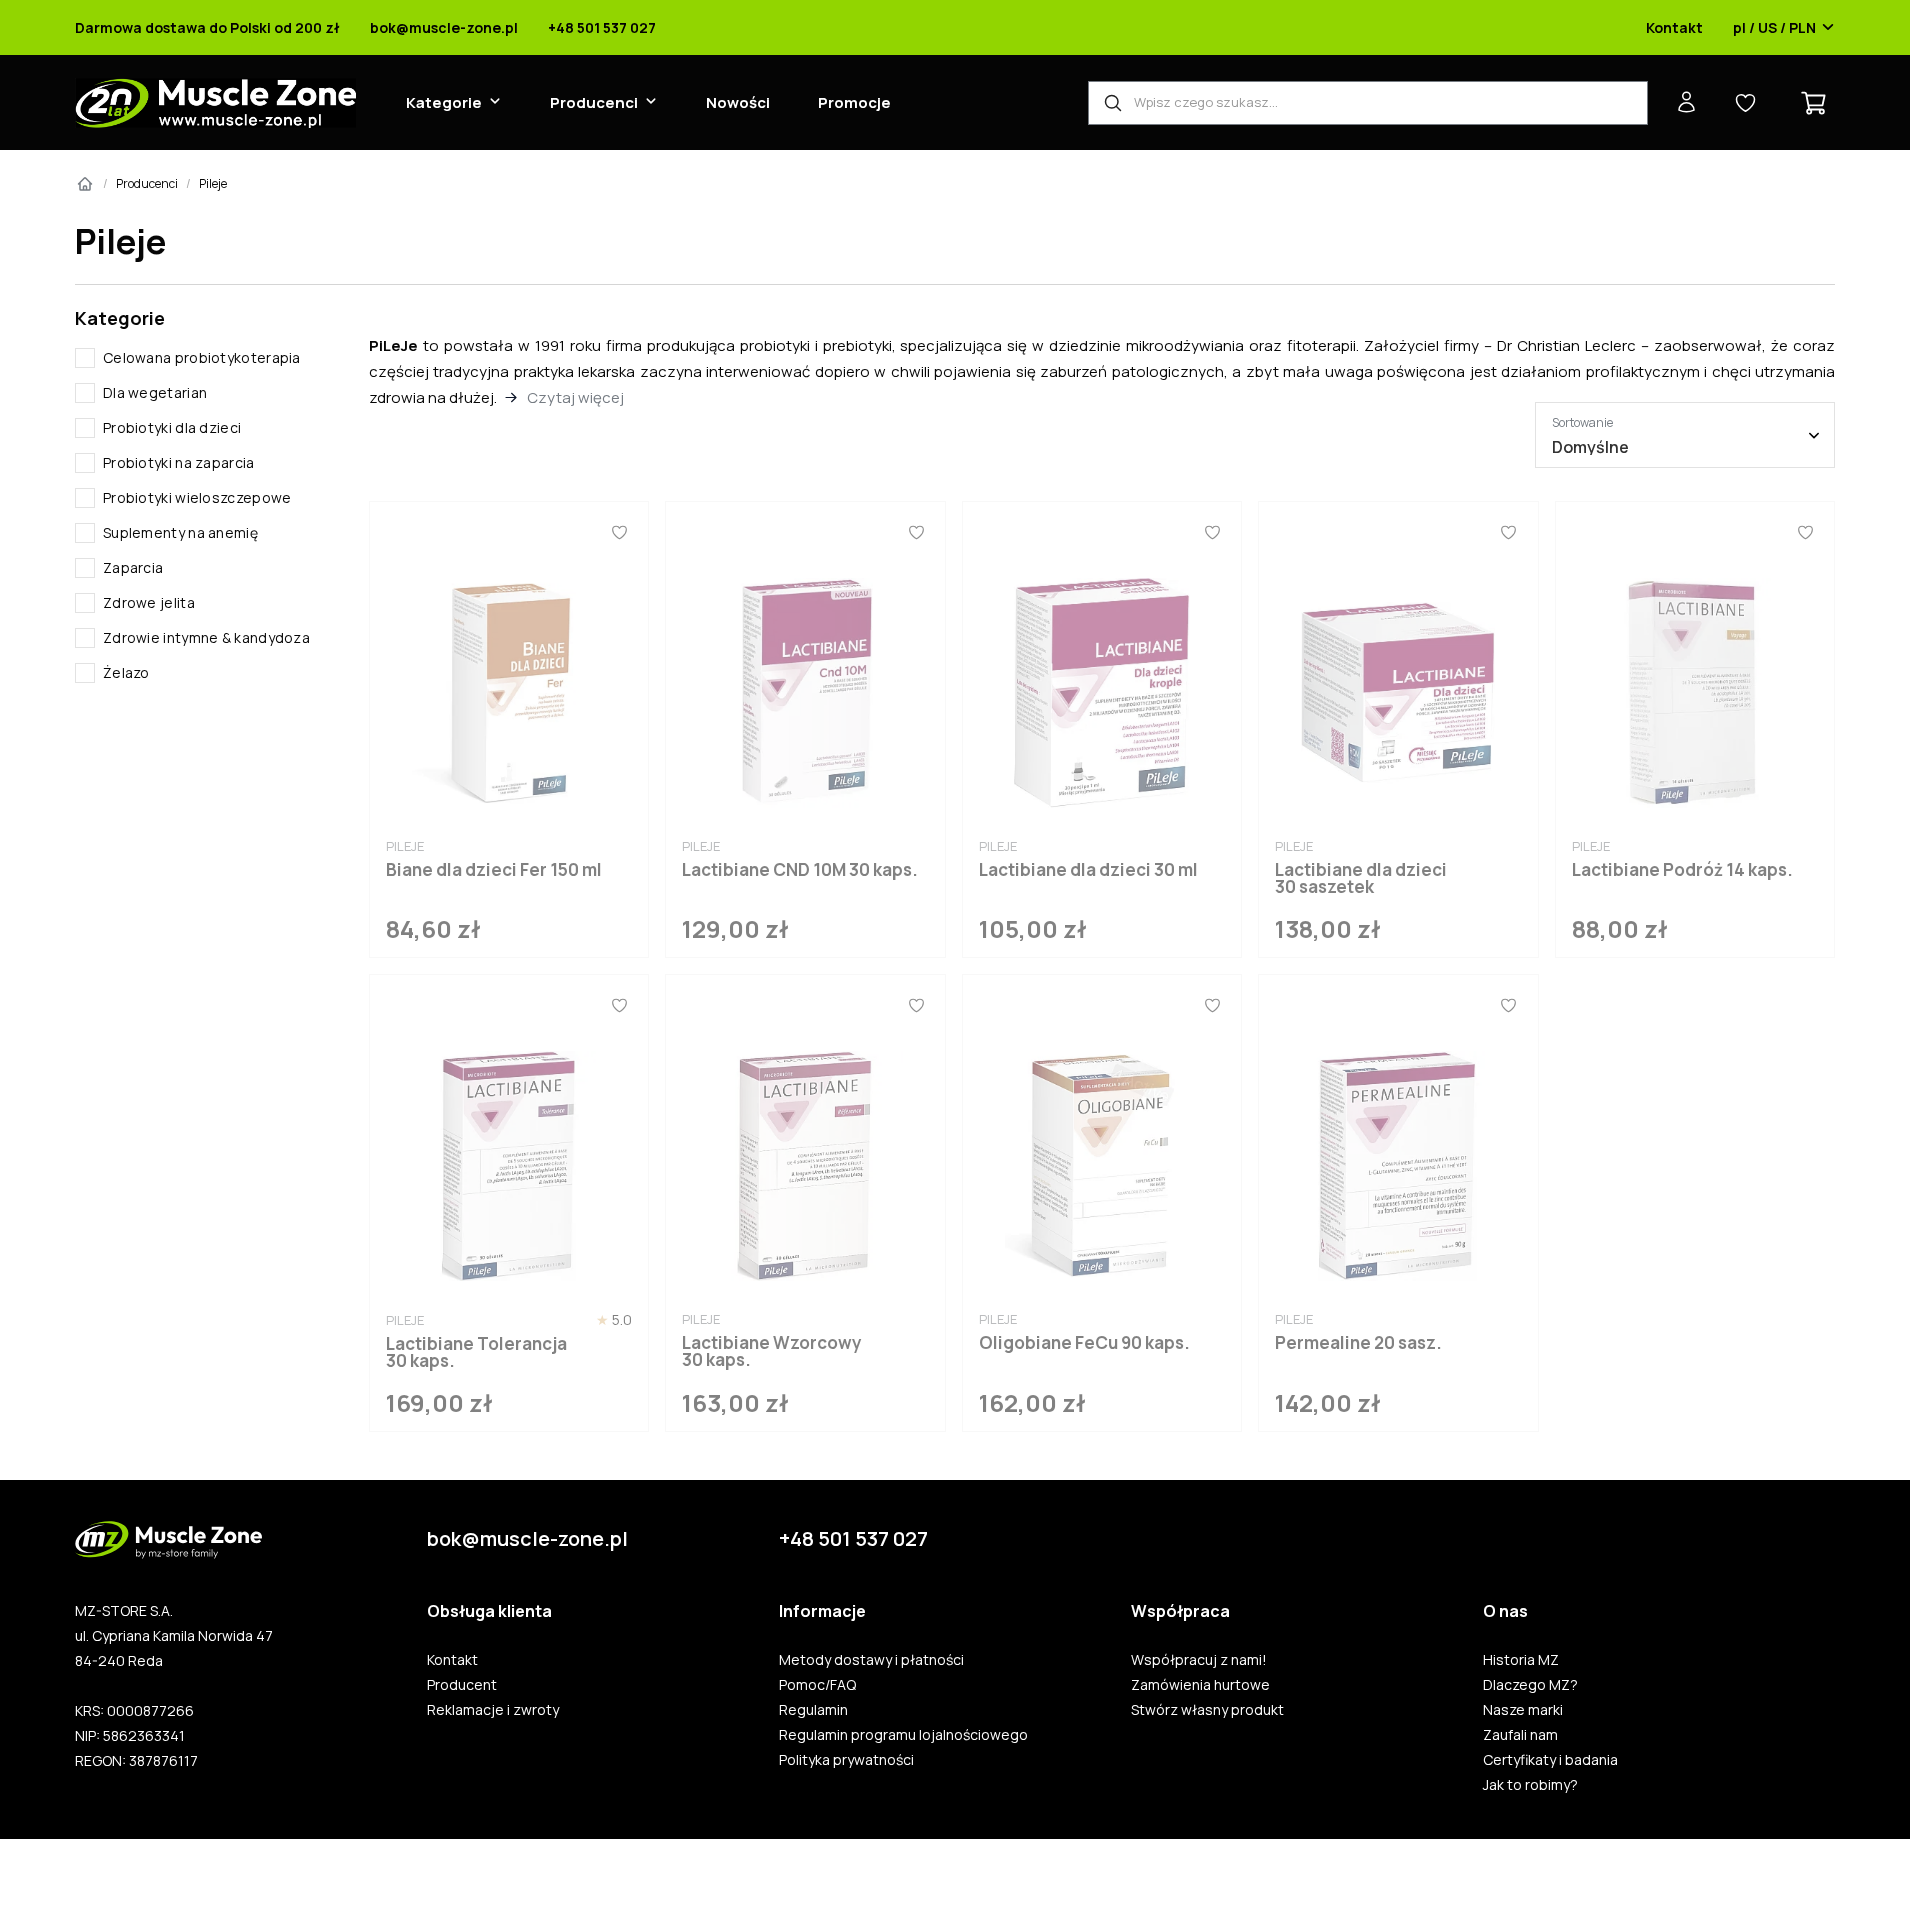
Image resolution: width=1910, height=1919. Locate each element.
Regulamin (813, 1710)
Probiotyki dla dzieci (172, 427)
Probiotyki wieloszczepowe (197, 497)
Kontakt (1674, 28)
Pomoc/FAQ (817, 1685)
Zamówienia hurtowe (1200, 1685)
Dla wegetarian (155, 392)
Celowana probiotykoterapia (202, 357)
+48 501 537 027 (602, 28)
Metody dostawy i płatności (871, 1660)
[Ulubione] (619, 532)
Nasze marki (1523, 1710)
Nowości (738, 102)
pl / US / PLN (1774, 28)
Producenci (594, 102)
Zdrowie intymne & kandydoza (206, 637)
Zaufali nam (1520, 1735)
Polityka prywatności (846, 1760)
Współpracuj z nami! (1199, 1660)
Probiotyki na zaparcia (179, 462)
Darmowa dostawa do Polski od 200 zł (207, 28)
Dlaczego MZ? (1530, 1685)
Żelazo (126, 672)
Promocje (854, 102)
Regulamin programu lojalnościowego (903, 1735)
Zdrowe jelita (149, 602)
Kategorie (444, 102)
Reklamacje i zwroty (493, 1710)
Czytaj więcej (575, 397)
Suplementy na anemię (180, 532)
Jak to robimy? (1530, 1785)
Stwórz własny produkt (1207, 1710)
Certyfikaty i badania (1550, 1760)
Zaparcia (133, 567)
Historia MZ (1521, 1660)
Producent (462, 1685)
